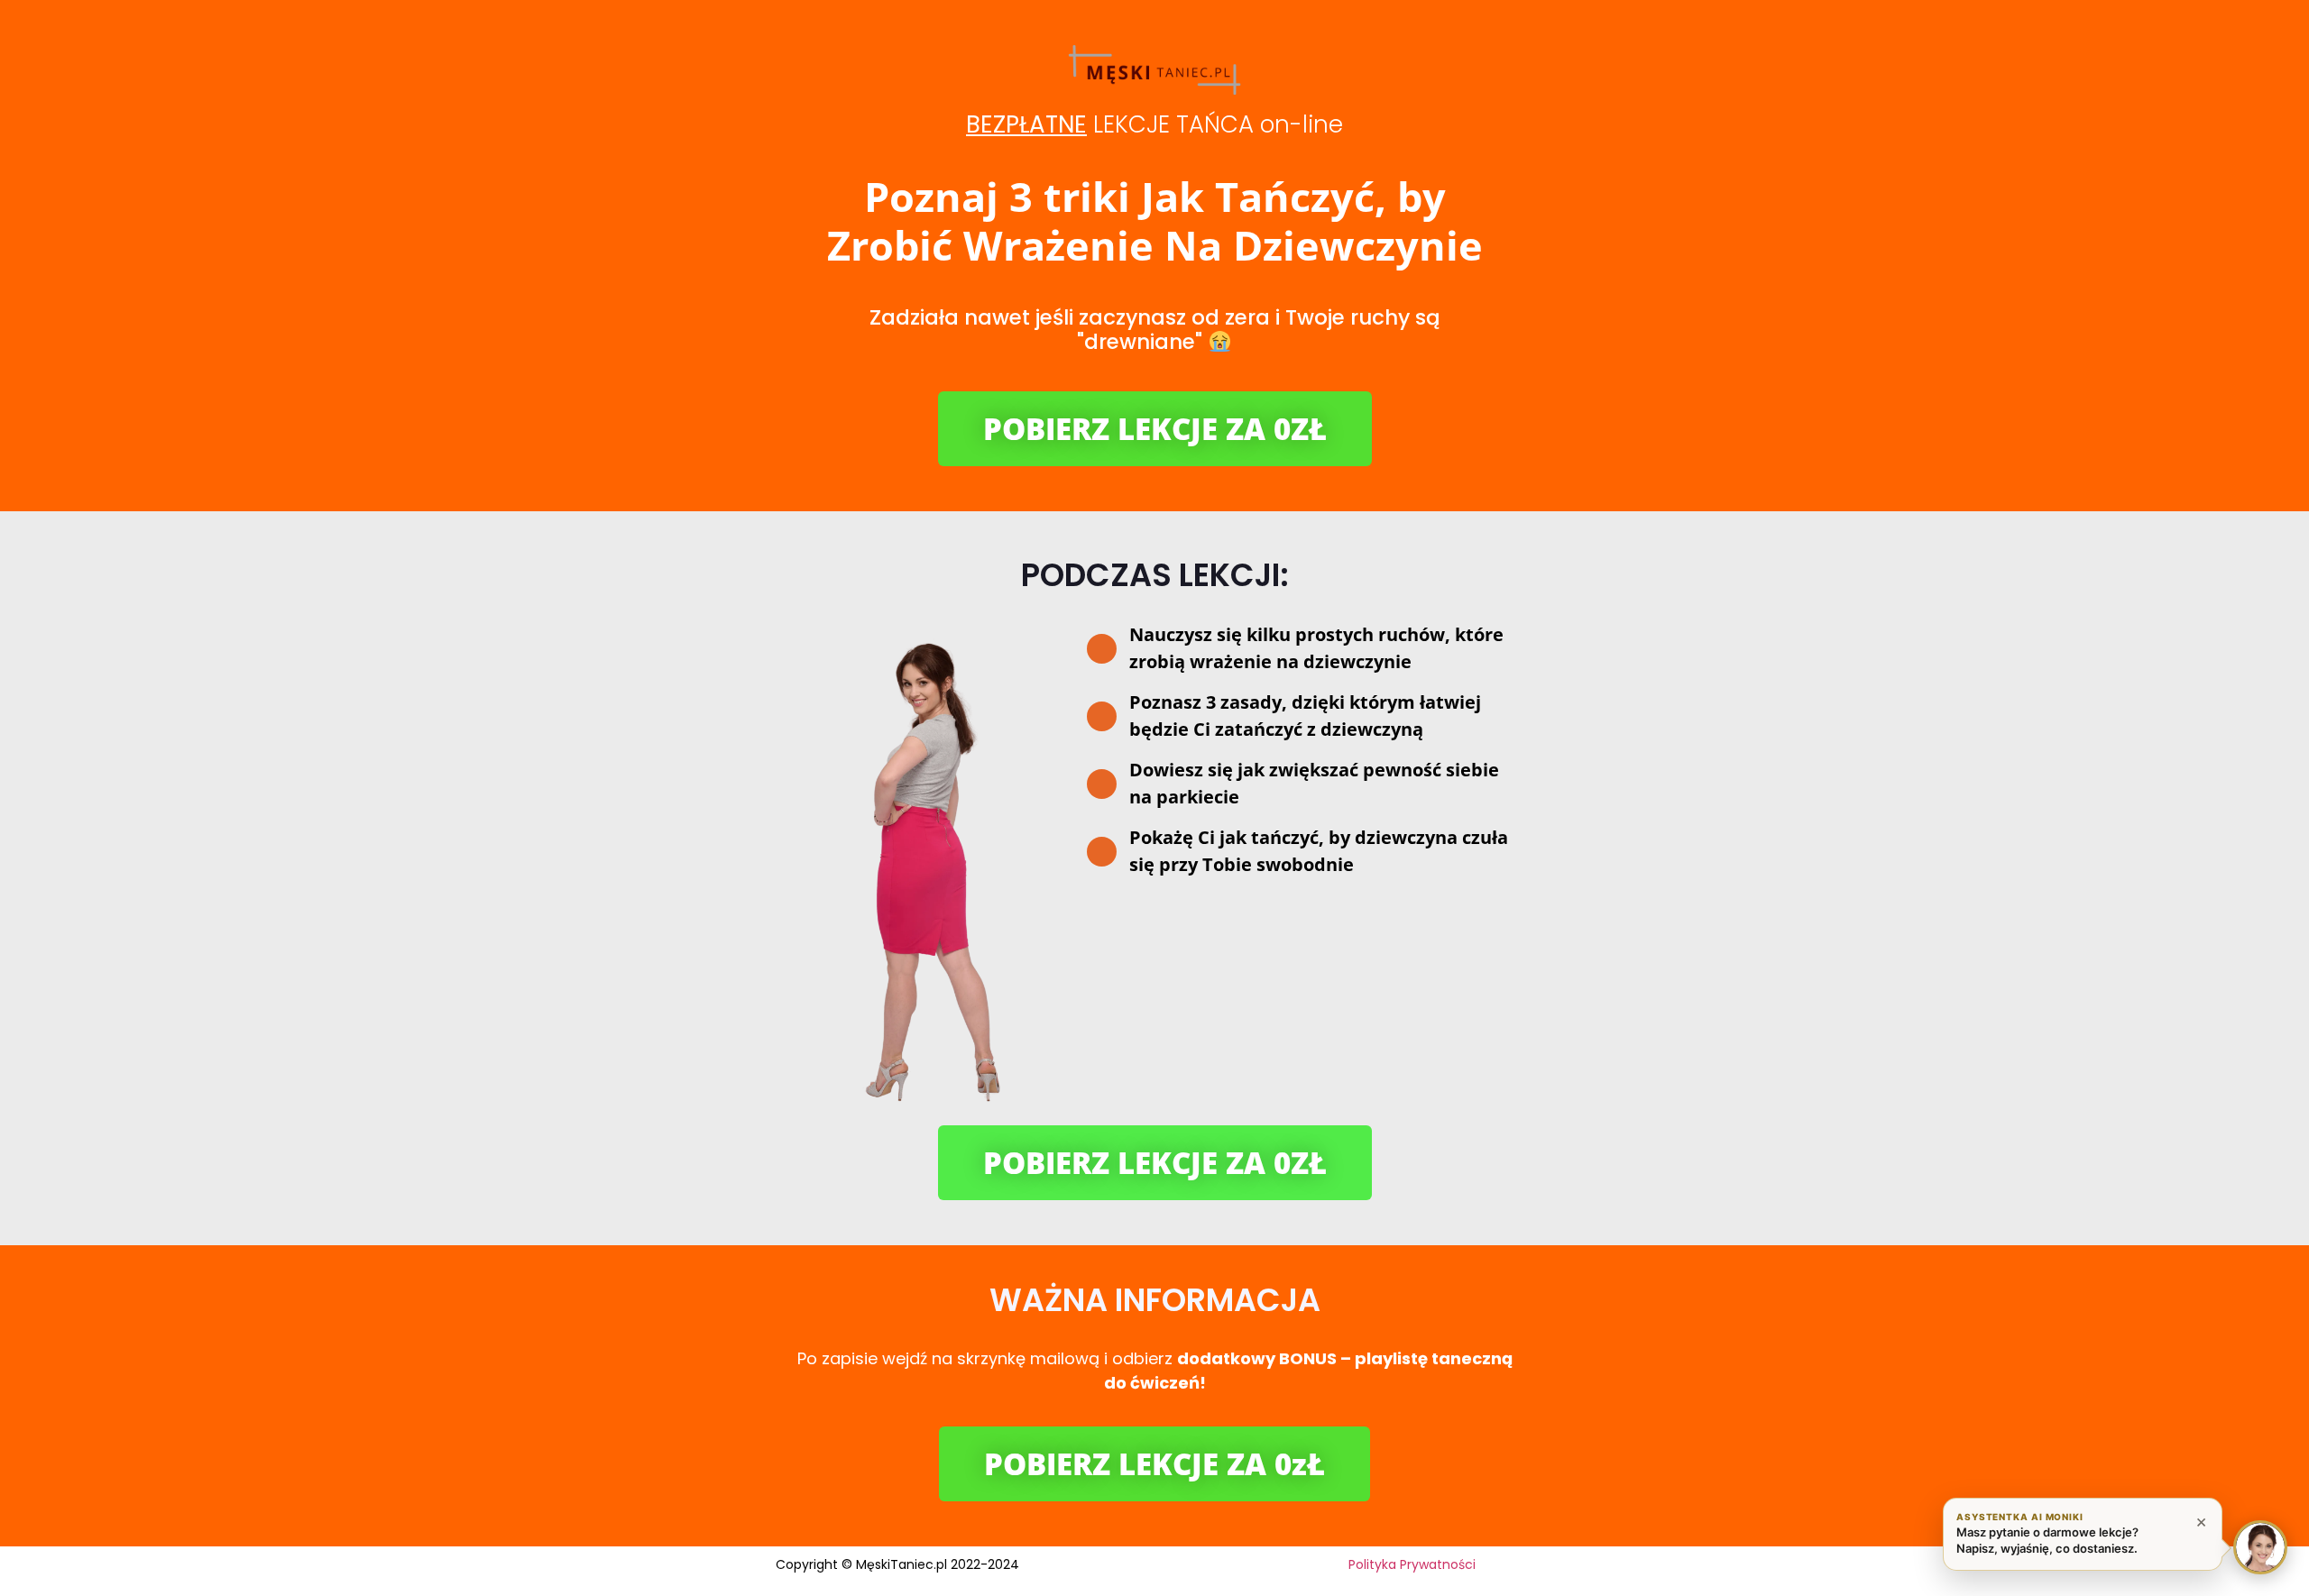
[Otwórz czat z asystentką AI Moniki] (2260, 1547)
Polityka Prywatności (1412, 1564)
